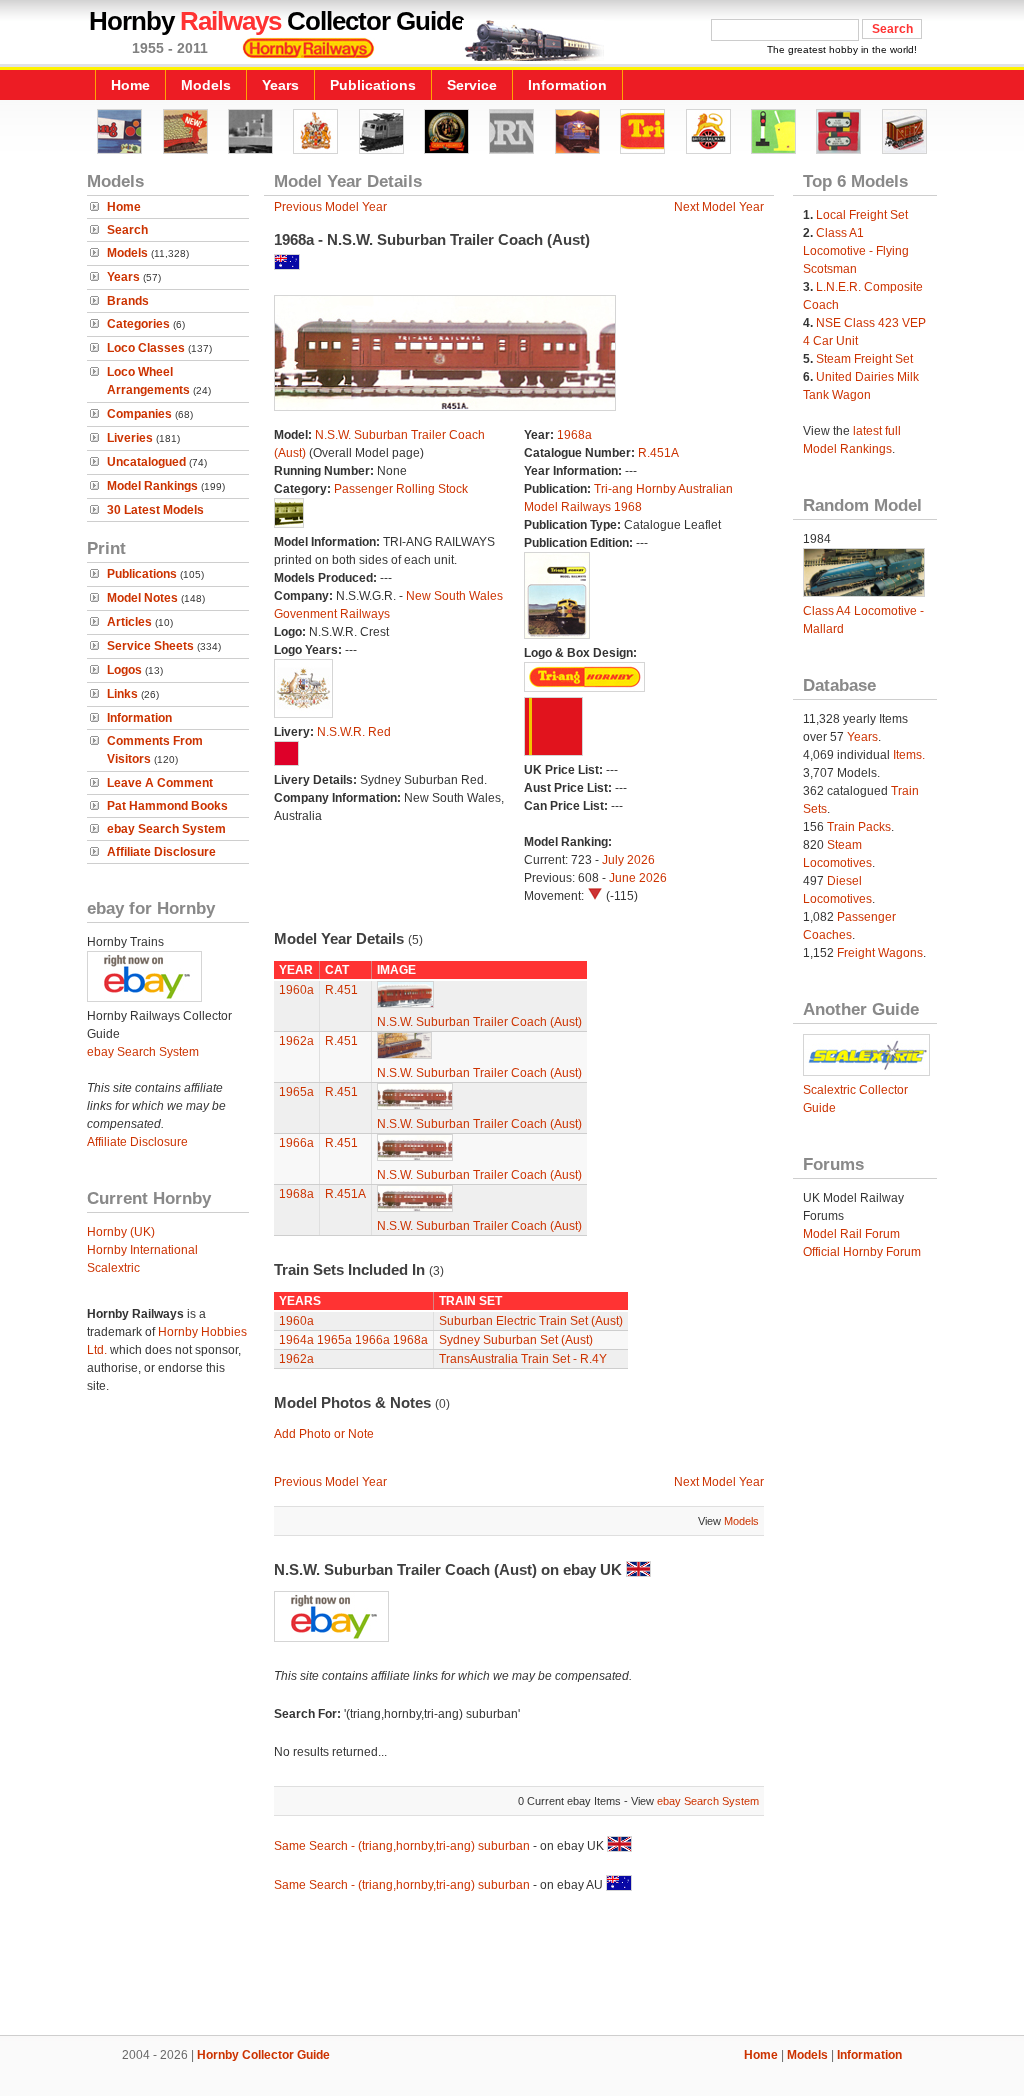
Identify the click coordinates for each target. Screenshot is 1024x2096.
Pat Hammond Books (167, 806)
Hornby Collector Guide (263, 2055)
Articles (129, 622)
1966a (296, 1143)
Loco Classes (146, 348)
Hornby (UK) (121, 1232)
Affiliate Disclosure (161, 852)
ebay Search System (166, 829)
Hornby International (142, 1250)
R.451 (341, 990)
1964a (296, 1340)
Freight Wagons (880, 953)
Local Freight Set (862, 215)
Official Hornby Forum (862, 1252)
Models (206, 85)
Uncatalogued (146, 462)
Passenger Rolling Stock (401, 489)
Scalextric (113, 1268)
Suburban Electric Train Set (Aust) (531, 1321)
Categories (138, 324)
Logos (124, 670)
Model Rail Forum (851, 1234)
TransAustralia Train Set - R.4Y (523, 1359)
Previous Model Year (330, 207)
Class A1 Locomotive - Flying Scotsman (856, 251)
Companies (139, 414)
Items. (909, 755)
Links (122, 694)
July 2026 (628, 860)
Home (130, 85)
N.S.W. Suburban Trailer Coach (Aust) (479, 1022)
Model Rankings (152, 486)
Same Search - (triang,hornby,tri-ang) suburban (402, 1846)
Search (127, 230)
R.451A (658, 453)
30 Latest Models (155, 510)
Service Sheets (150, 646)
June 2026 (638, 878)
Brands (128, 301)
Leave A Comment (160, 783)
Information (567, 85)
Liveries (130, 438)
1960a (296, 990)
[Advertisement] (512, 1967)
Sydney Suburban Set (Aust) (516, 1340)
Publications (373, 85)
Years (280, 85)
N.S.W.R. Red (354, 732)
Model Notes (142, 598)
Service (472, 85)
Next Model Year (719, 207)
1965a (296, 1092)
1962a (296, 1041)
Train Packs (859, 827)
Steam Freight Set (864, 359)
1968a (574, 435)
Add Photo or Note (324, 1434)
